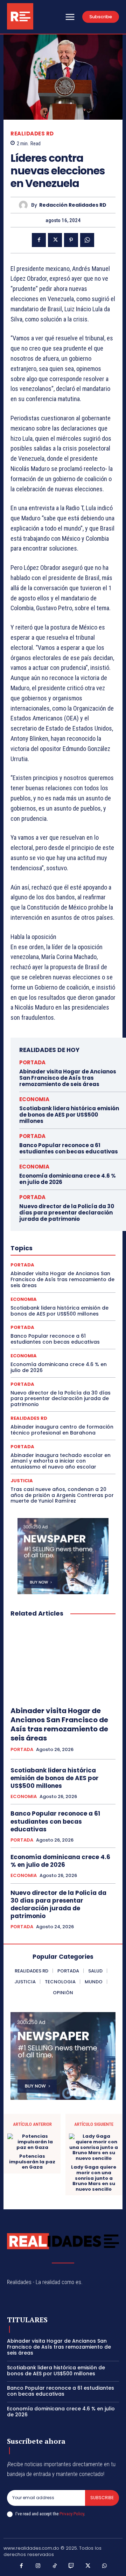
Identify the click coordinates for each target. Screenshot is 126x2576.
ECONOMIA (34, 1099)
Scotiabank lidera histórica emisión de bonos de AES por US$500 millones (69, 1115)
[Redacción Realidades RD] (25, 205)
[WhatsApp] (87, 240)
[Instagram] (38, 2566)
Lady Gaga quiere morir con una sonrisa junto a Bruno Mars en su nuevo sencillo (94, 2178)
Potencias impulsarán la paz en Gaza (32, 2162)
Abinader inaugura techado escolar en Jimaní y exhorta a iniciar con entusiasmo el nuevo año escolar (61, 1461)
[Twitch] (71, 2566)
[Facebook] (39, 240)
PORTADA (32, 1062)
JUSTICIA (22, 1481)
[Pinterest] (71, 240)
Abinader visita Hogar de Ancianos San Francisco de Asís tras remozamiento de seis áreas (68, 1078)
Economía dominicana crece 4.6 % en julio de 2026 (68, 1179)
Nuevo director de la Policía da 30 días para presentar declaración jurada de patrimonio (67, 1213)
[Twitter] (55, 240)
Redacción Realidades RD (73, 205)
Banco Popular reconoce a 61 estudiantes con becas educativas (69, 1148)
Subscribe (102, 2498)
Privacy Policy (72, 2514)
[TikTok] (55, 2566)
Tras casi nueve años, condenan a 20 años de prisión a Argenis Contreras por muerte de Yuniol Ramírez (62, 1495)
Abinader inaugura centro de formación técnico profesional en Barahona (62, 1430)
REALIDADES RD (32, 134)
